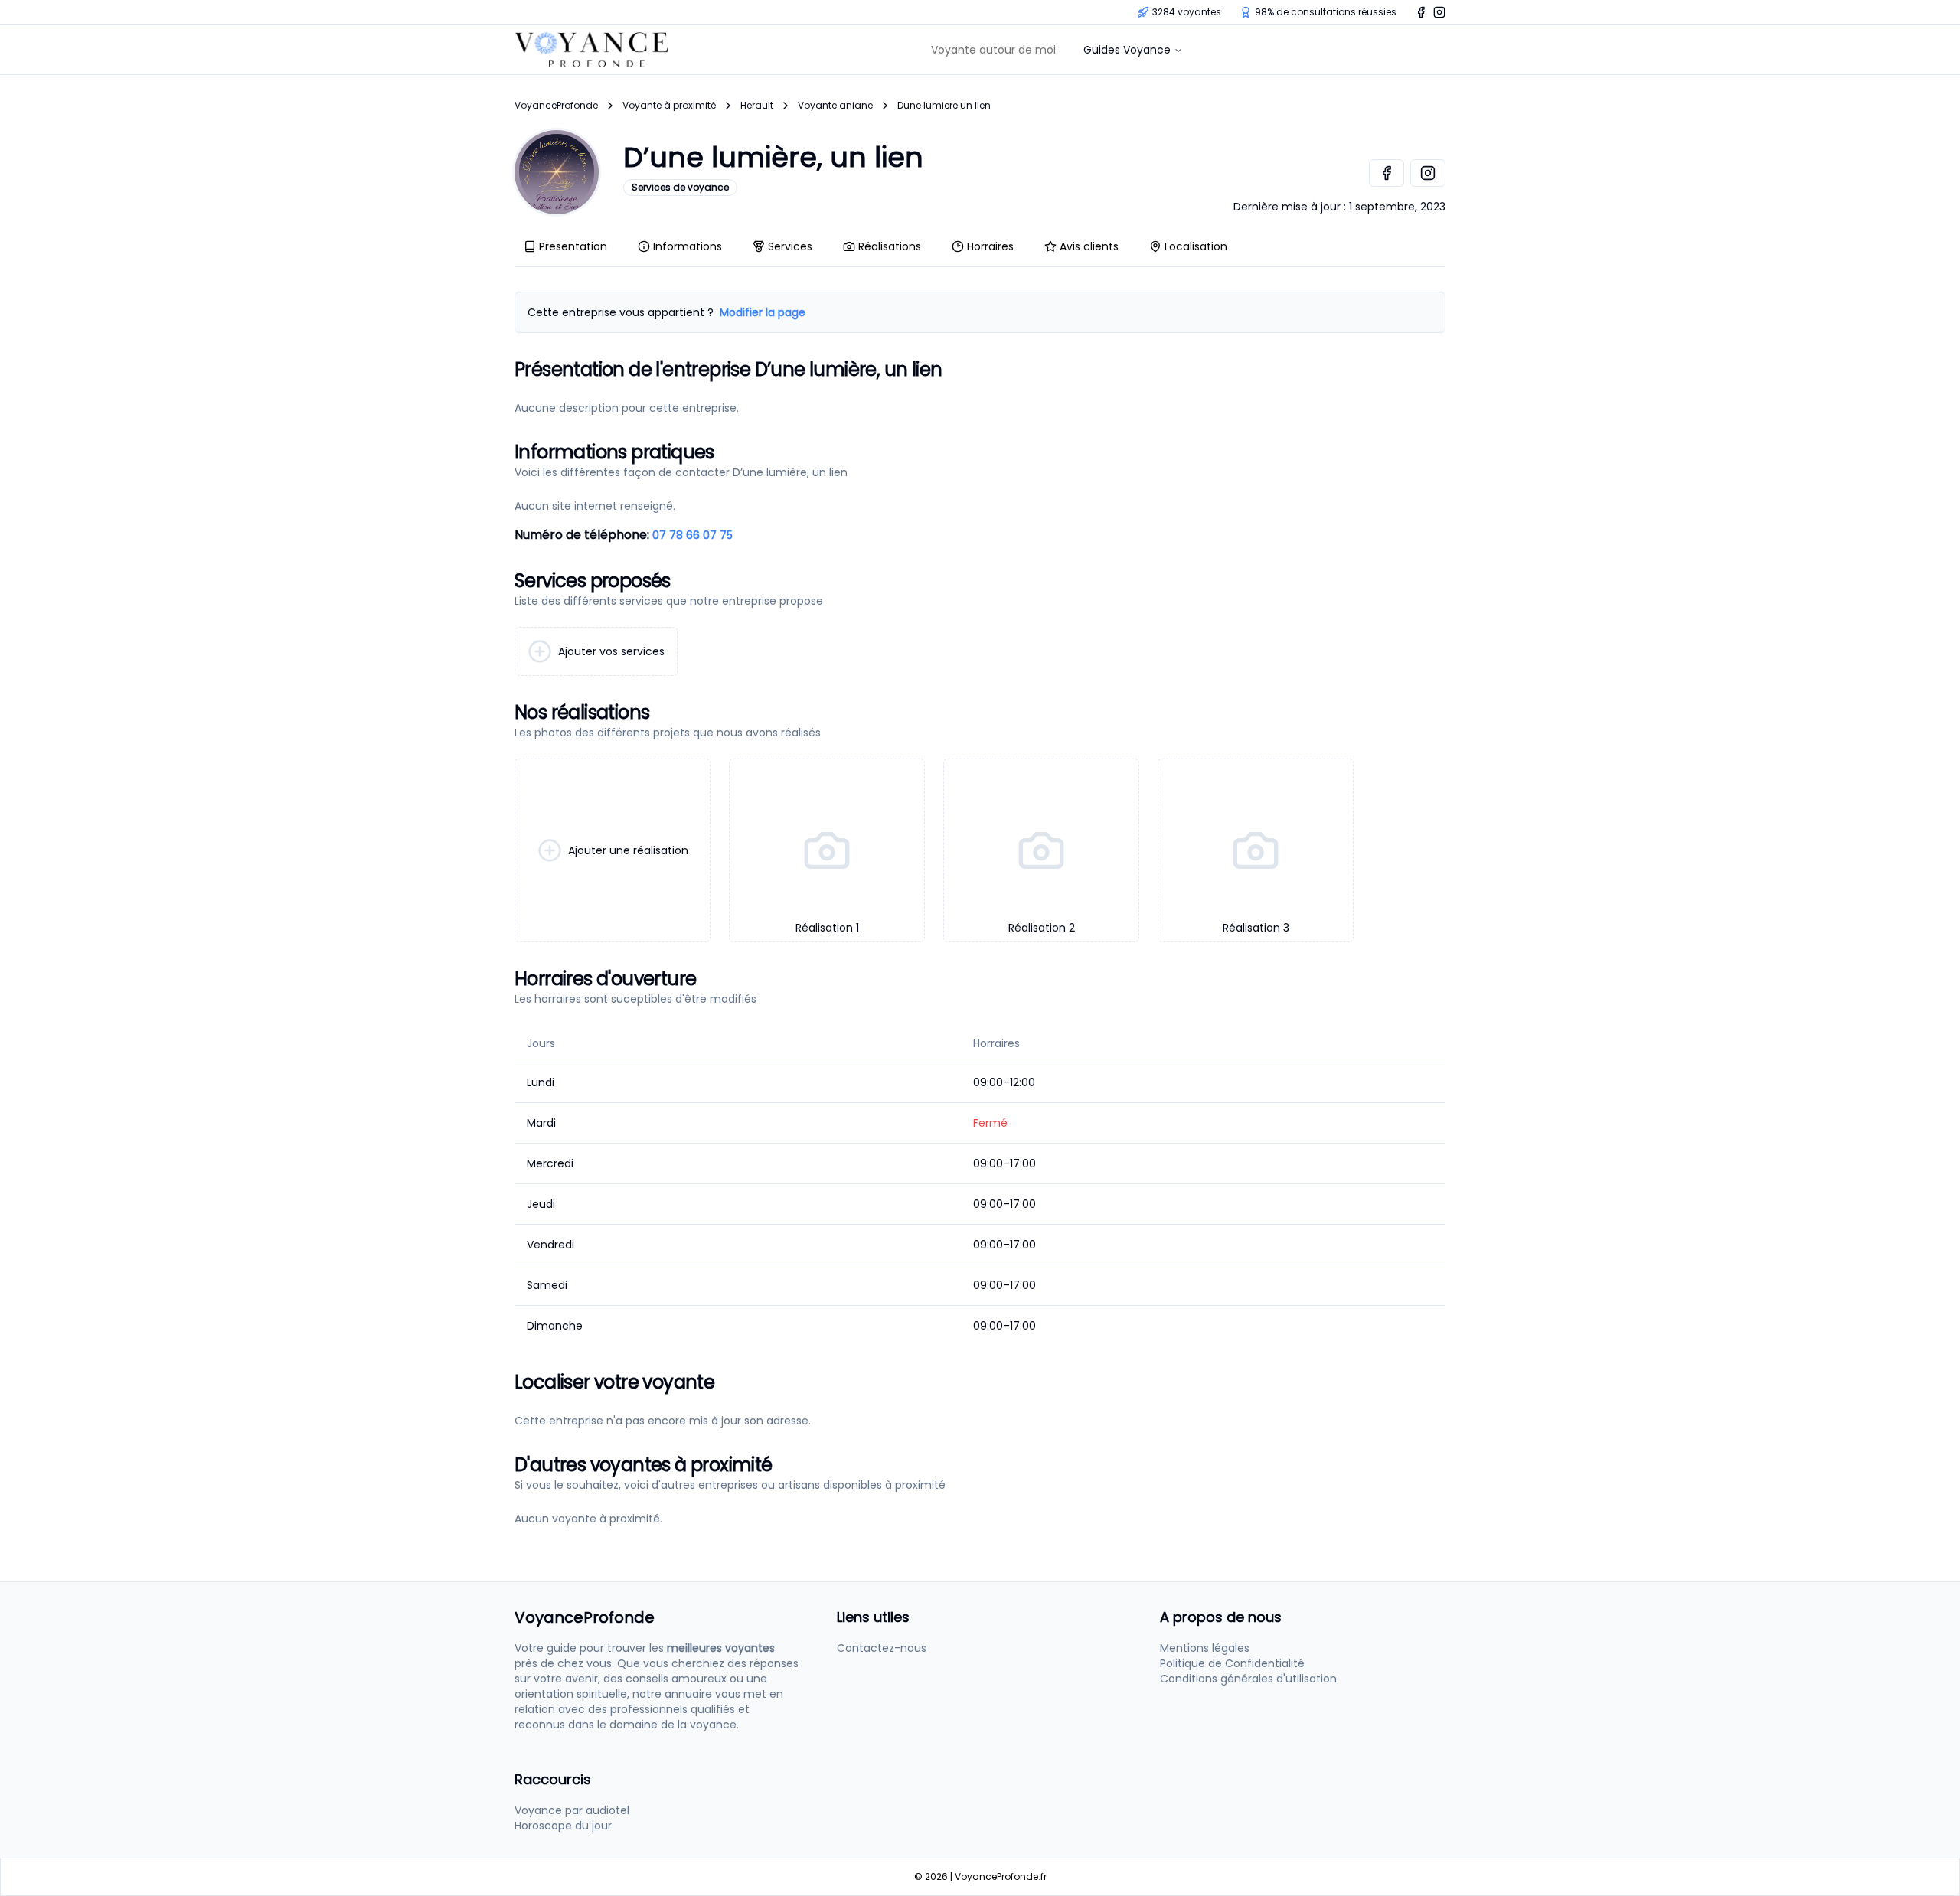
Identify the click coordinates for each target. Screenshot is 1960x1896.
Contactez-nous (882, 1648)
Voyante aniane (835, 106)
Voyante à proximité (669, 106)
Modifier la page (763, 312)
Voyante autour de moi (993, 50)
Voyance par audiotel (572, 1810)
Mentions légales (1205, 1648)
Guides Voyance (1127, 50)
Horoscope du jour (563, 1826)
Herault (757, 106)
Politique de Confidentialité (1232, 1663)
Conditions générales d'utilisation (1248, 1679)
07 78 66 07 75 (693, 535)
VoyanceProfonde (556, 106)
